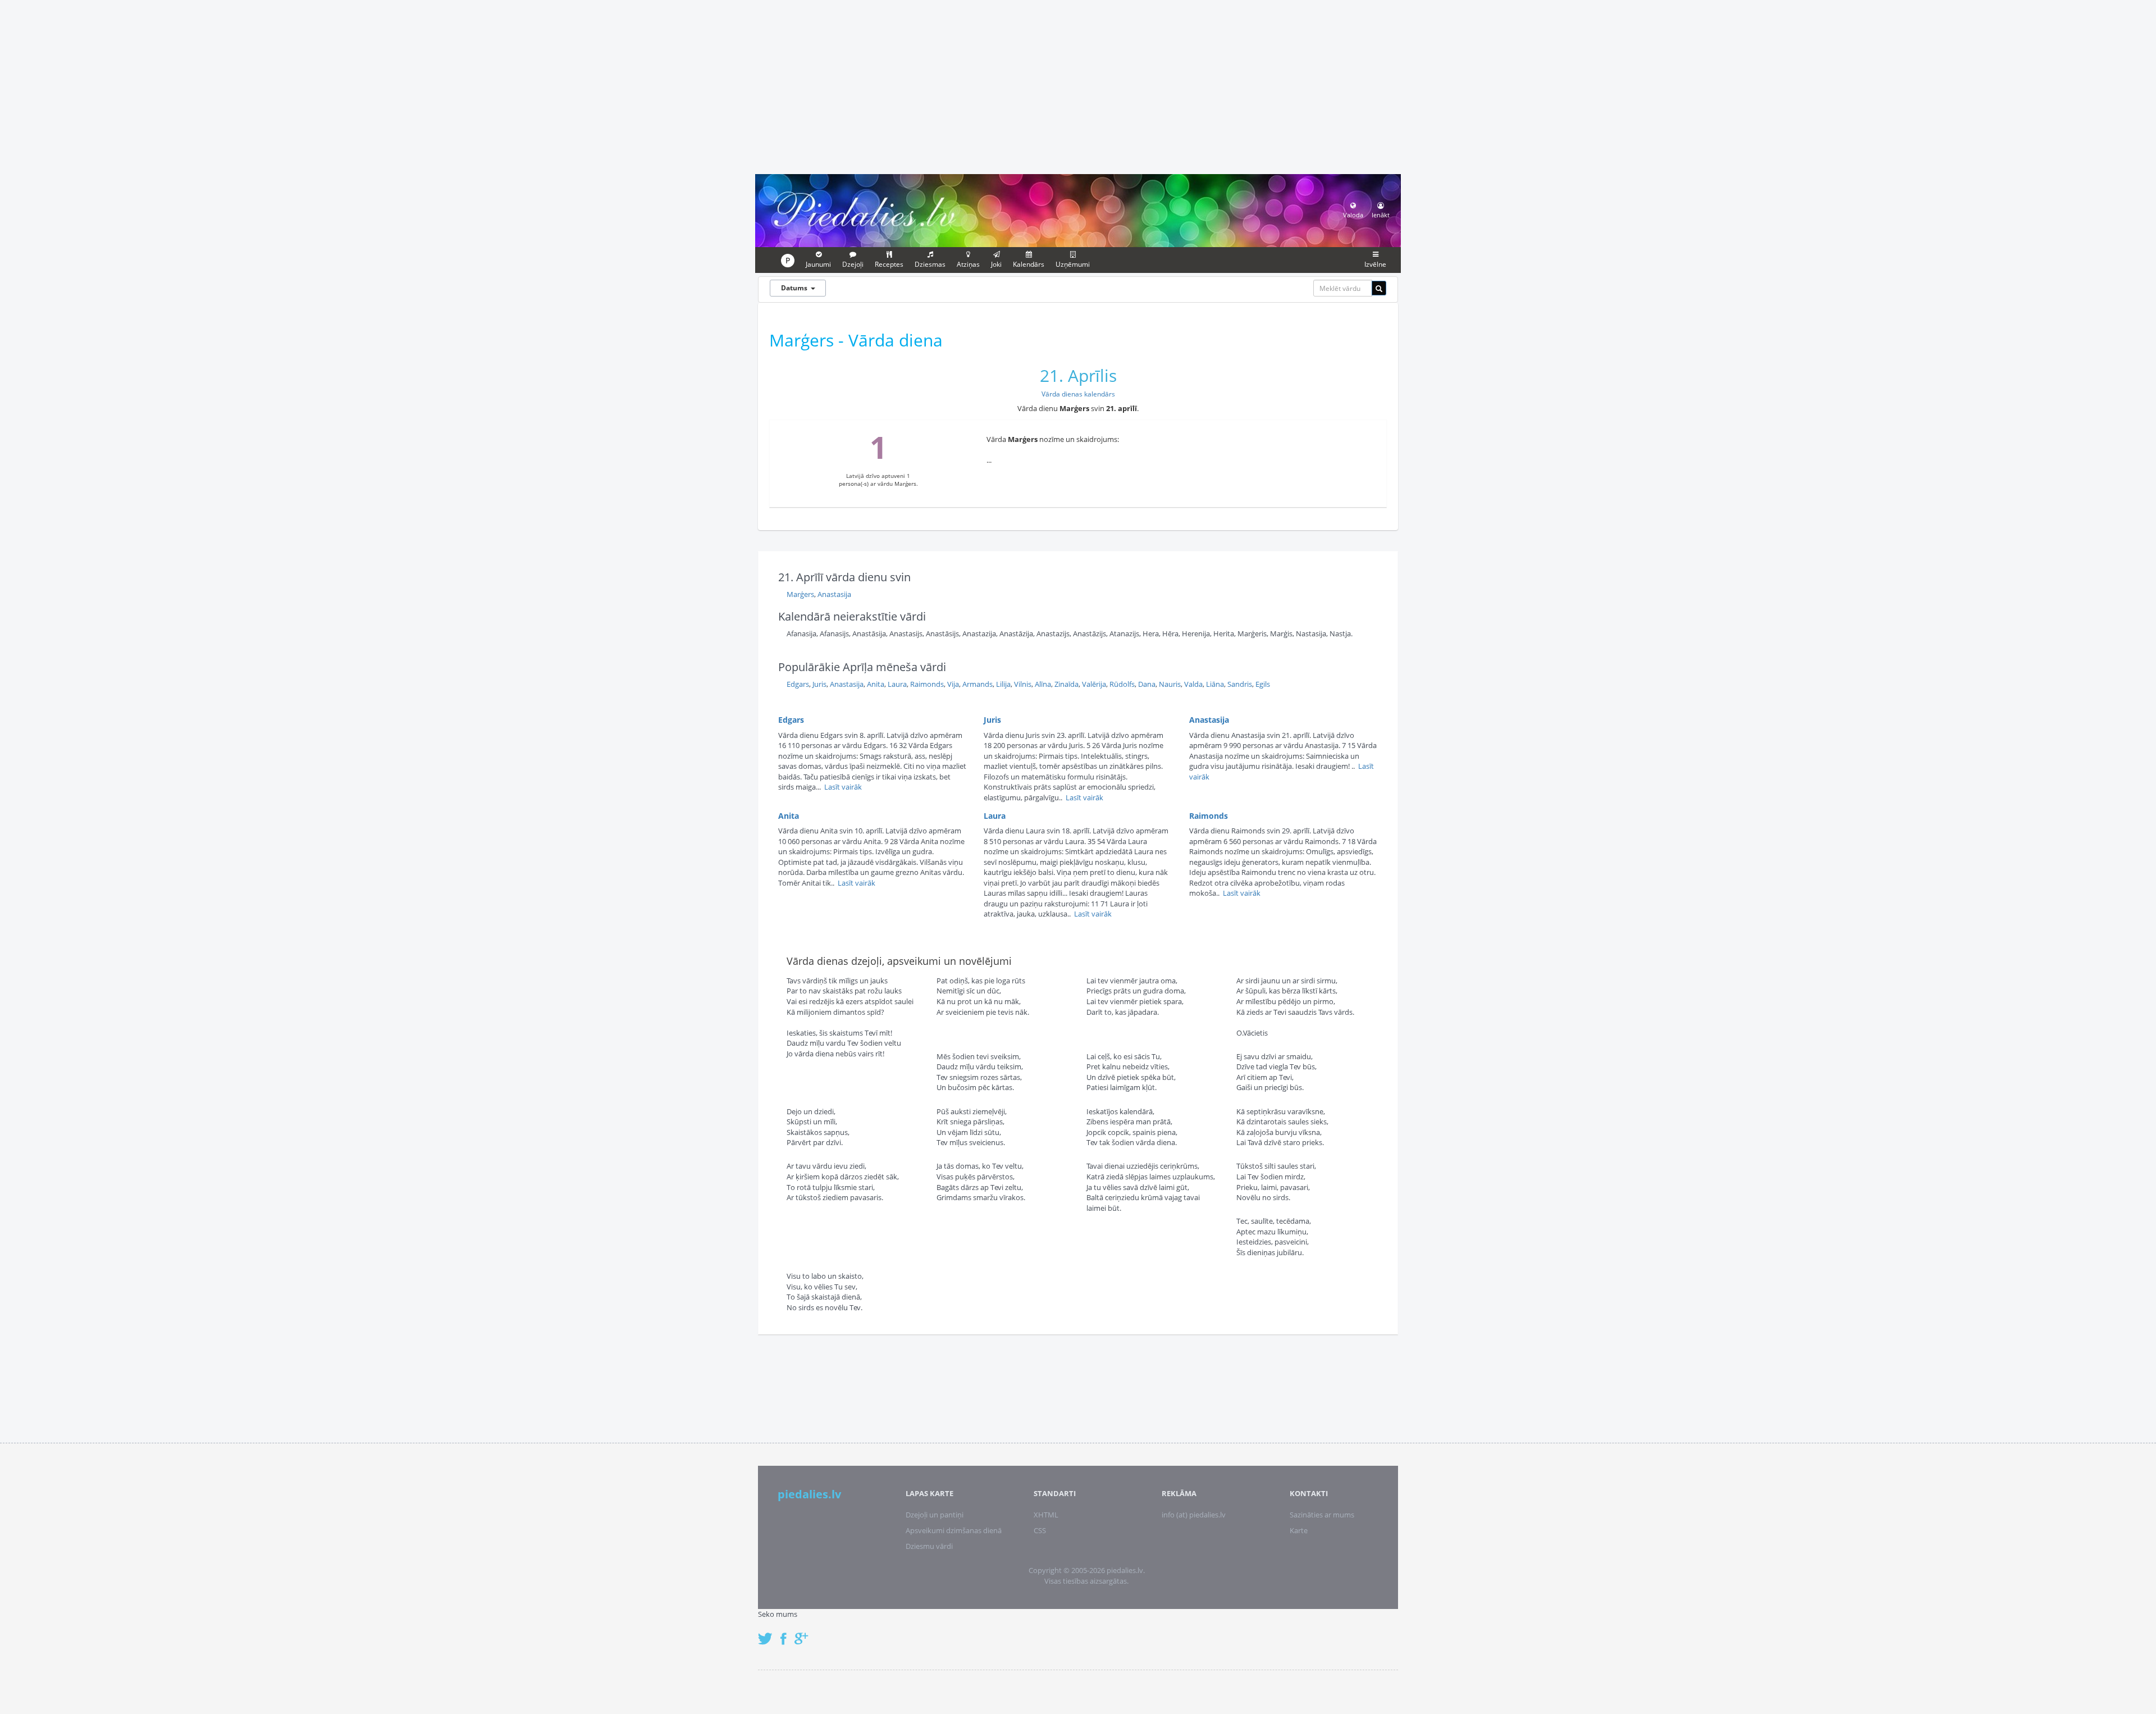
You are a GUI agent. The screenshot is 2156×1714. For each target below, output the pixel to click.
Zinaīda (1066, 684)
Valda (1193, 684)
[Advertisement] (1078, 85)
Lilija (1003, 684)
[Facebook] (786, 1633)
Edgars (798, 684)
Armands (977, 684)
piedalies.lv (809, 1494)
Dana (1147, 684)
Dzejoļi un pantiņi (935, 1515)
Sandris (1240, 684)
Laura (897, 684)
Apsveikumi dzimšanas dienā (954, 1530)
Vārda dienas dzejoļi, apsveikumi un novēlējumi (899, 961)
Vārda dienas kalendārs (1078, 394)
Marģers (800, 594)
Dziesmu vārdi (929, 1546)
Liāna (1215, 684)
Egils (1263, 684)
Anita (876, 684)
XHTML (1046, 1515)
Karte (1299, 1530)
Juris (819, 684)
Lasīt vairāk (843, 787)
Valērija (1094, 684)
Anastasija (834, 594)
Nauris (1170, 684)
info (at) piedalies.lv (1194, 1515)
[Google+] (805, 1633)
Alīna (1043, 684)
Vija (953, 684)
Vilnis (1023, 684)
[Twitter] (768, 1633)
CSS (1040, 1530)
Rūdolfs (1122, 684)
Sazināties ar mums (1322, 1515)
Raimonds (927, 684)
